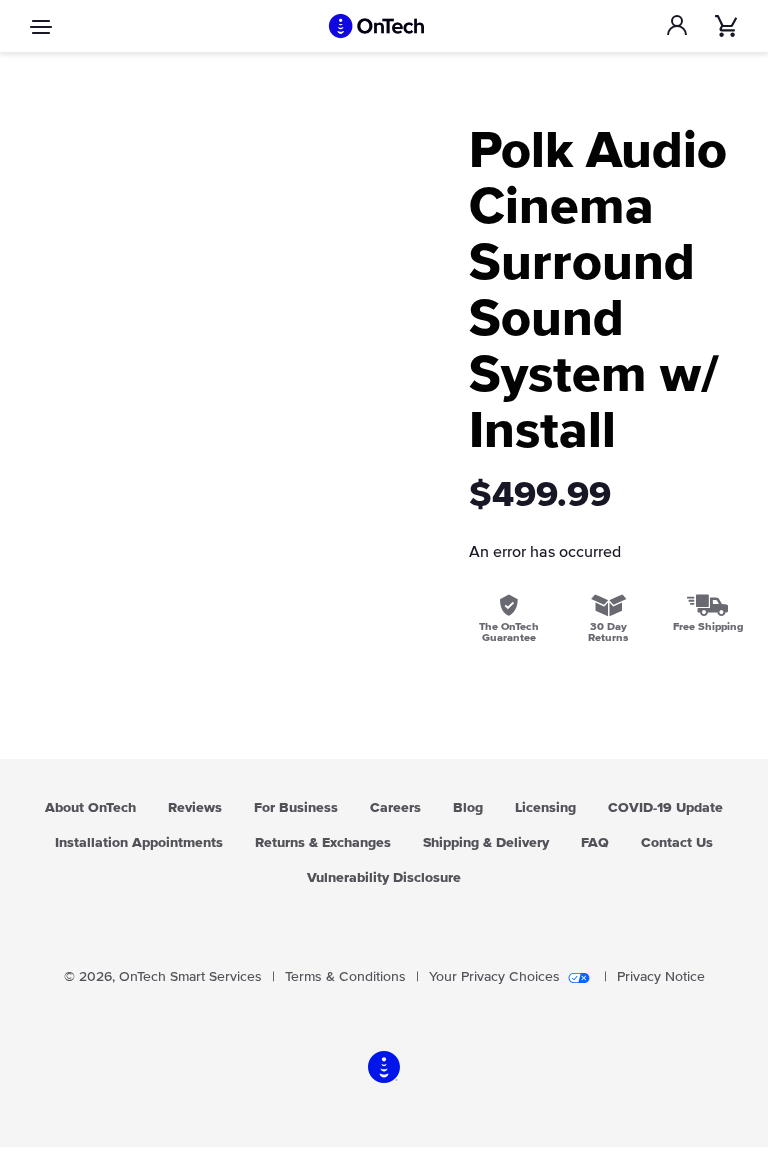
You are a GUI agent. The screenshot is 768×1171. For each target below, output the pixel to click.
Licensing (545, 808)
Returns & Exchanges (323, 843)
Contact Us (677, 843)
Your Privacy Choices (494, 977)
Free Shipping (708, 626)
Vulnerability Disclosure (384, 878)
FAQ (595, 843)
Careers (395, 808)
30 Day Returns (608, 632)
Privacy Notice (661, 977)
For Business (296, 808)
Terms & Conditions (345, 977)
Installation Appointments (139, 843)
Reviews (195, 808)
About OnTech (90, 808)
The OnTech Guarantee (509, 632)
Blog (468, 808)
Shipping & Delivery (486, 843)
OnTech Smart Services (190, 977)
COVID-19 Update (665, 808)
